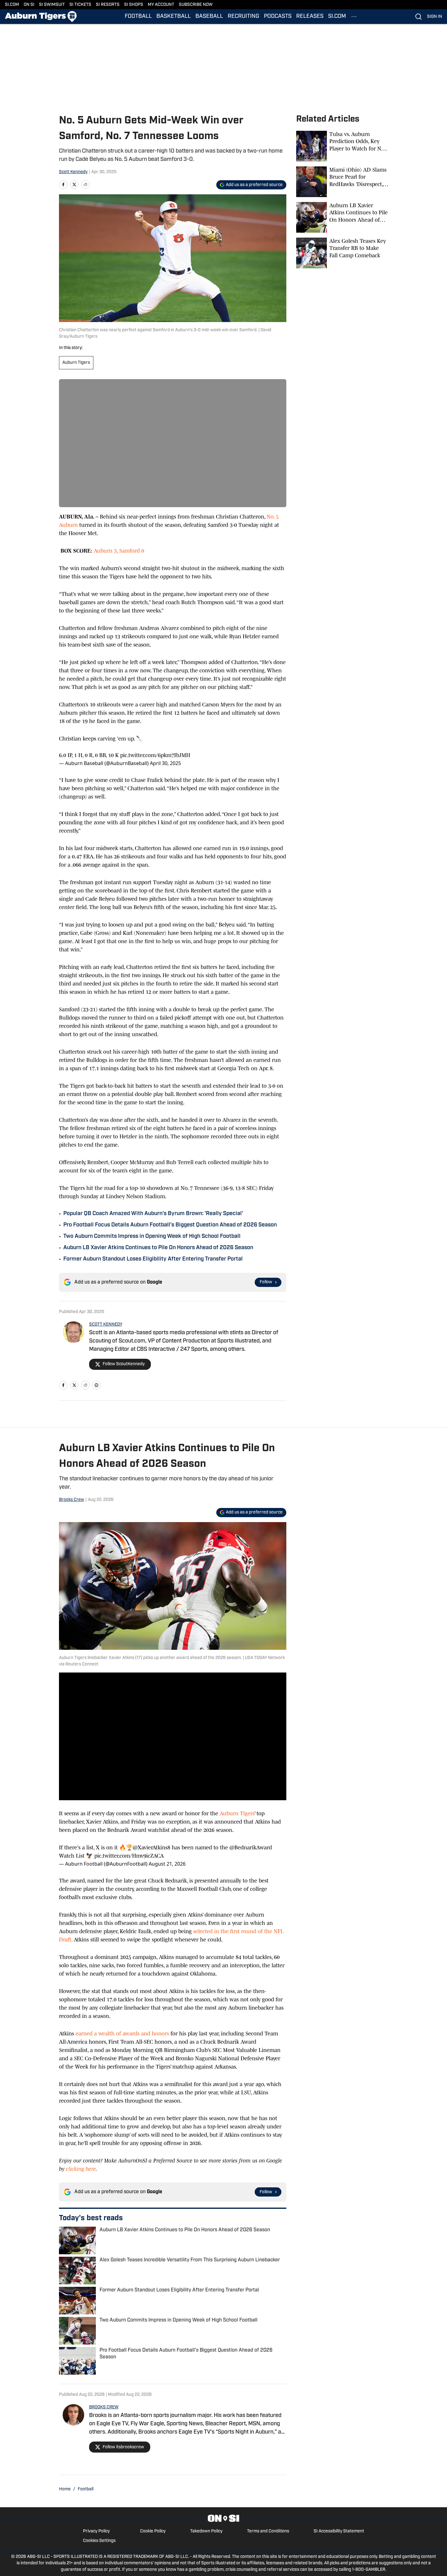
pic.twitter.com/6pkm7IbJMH (155, 755)
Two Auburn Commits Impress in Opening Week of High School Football (152, 1237)
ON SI (29, 5)
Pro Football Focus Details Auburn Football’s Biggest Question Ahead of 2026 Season (170, 1225)
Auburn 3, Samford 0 (119, 551)
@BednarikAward (251, 1847)
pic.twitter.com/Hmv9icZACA (129, 1856)
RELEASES (310, 17)
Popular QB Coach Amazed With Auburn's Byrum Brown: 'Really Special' (153, 1214)
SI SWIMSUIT (52, 5)
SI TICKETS (80, 5)
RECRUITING (243, 17)
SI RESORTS (108, 5)
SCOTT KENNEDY (106, 1325)
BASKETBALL (174, 17)
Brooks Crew (72, 1500)
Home (65, 2489)
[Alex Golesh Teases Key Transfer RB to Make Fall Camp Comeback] (342, 253)
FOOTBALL (138, 17)
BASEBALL (209, 17)
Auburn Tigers (76, 363)
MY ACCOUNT (161, 5)
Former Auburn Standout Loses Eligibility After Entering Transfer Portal (153, 1259)
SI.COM (12, 5)
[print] (96, 1385)
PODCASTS (278, 17)
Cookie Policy (153, 2531)
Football (86, 2489)
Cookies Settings (99, 2541)
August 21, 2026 (167, 1864)
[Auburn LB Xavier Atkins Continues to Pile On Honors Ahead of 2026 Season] (342, 217)
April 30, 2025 (165, 763)
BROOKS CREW (104, 2407)
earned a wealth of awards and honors (122, 2034)
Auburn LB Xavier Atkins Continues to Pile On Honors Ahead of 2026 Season (158, 1248)
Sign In (435, 17)
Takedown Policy (206, 2531)
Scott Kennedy (73, 172)
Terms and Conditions (268, 2531)
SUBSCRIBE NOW (196, 5)
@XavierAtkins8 (151, 1847)
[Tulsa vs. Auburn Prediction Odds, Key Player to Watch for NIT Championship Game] (342, 146)
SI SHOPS (134, 5)
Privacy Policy (96, 2531)
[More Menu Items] (354, 17)
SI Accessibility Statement (339, 2531)
